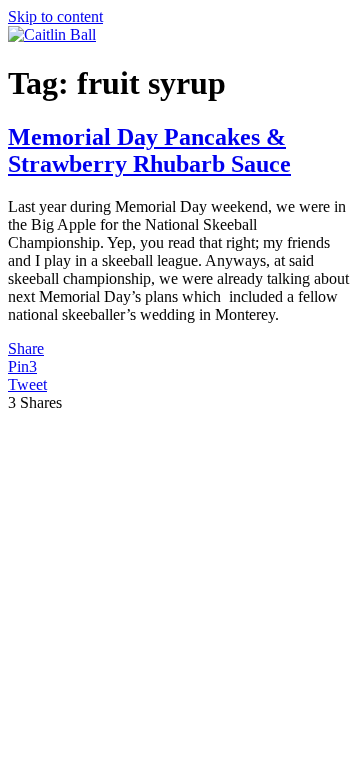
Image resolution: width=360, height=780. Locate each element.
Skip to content (55, 16)
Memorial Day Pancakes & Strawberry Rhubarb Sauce (149, 150)
